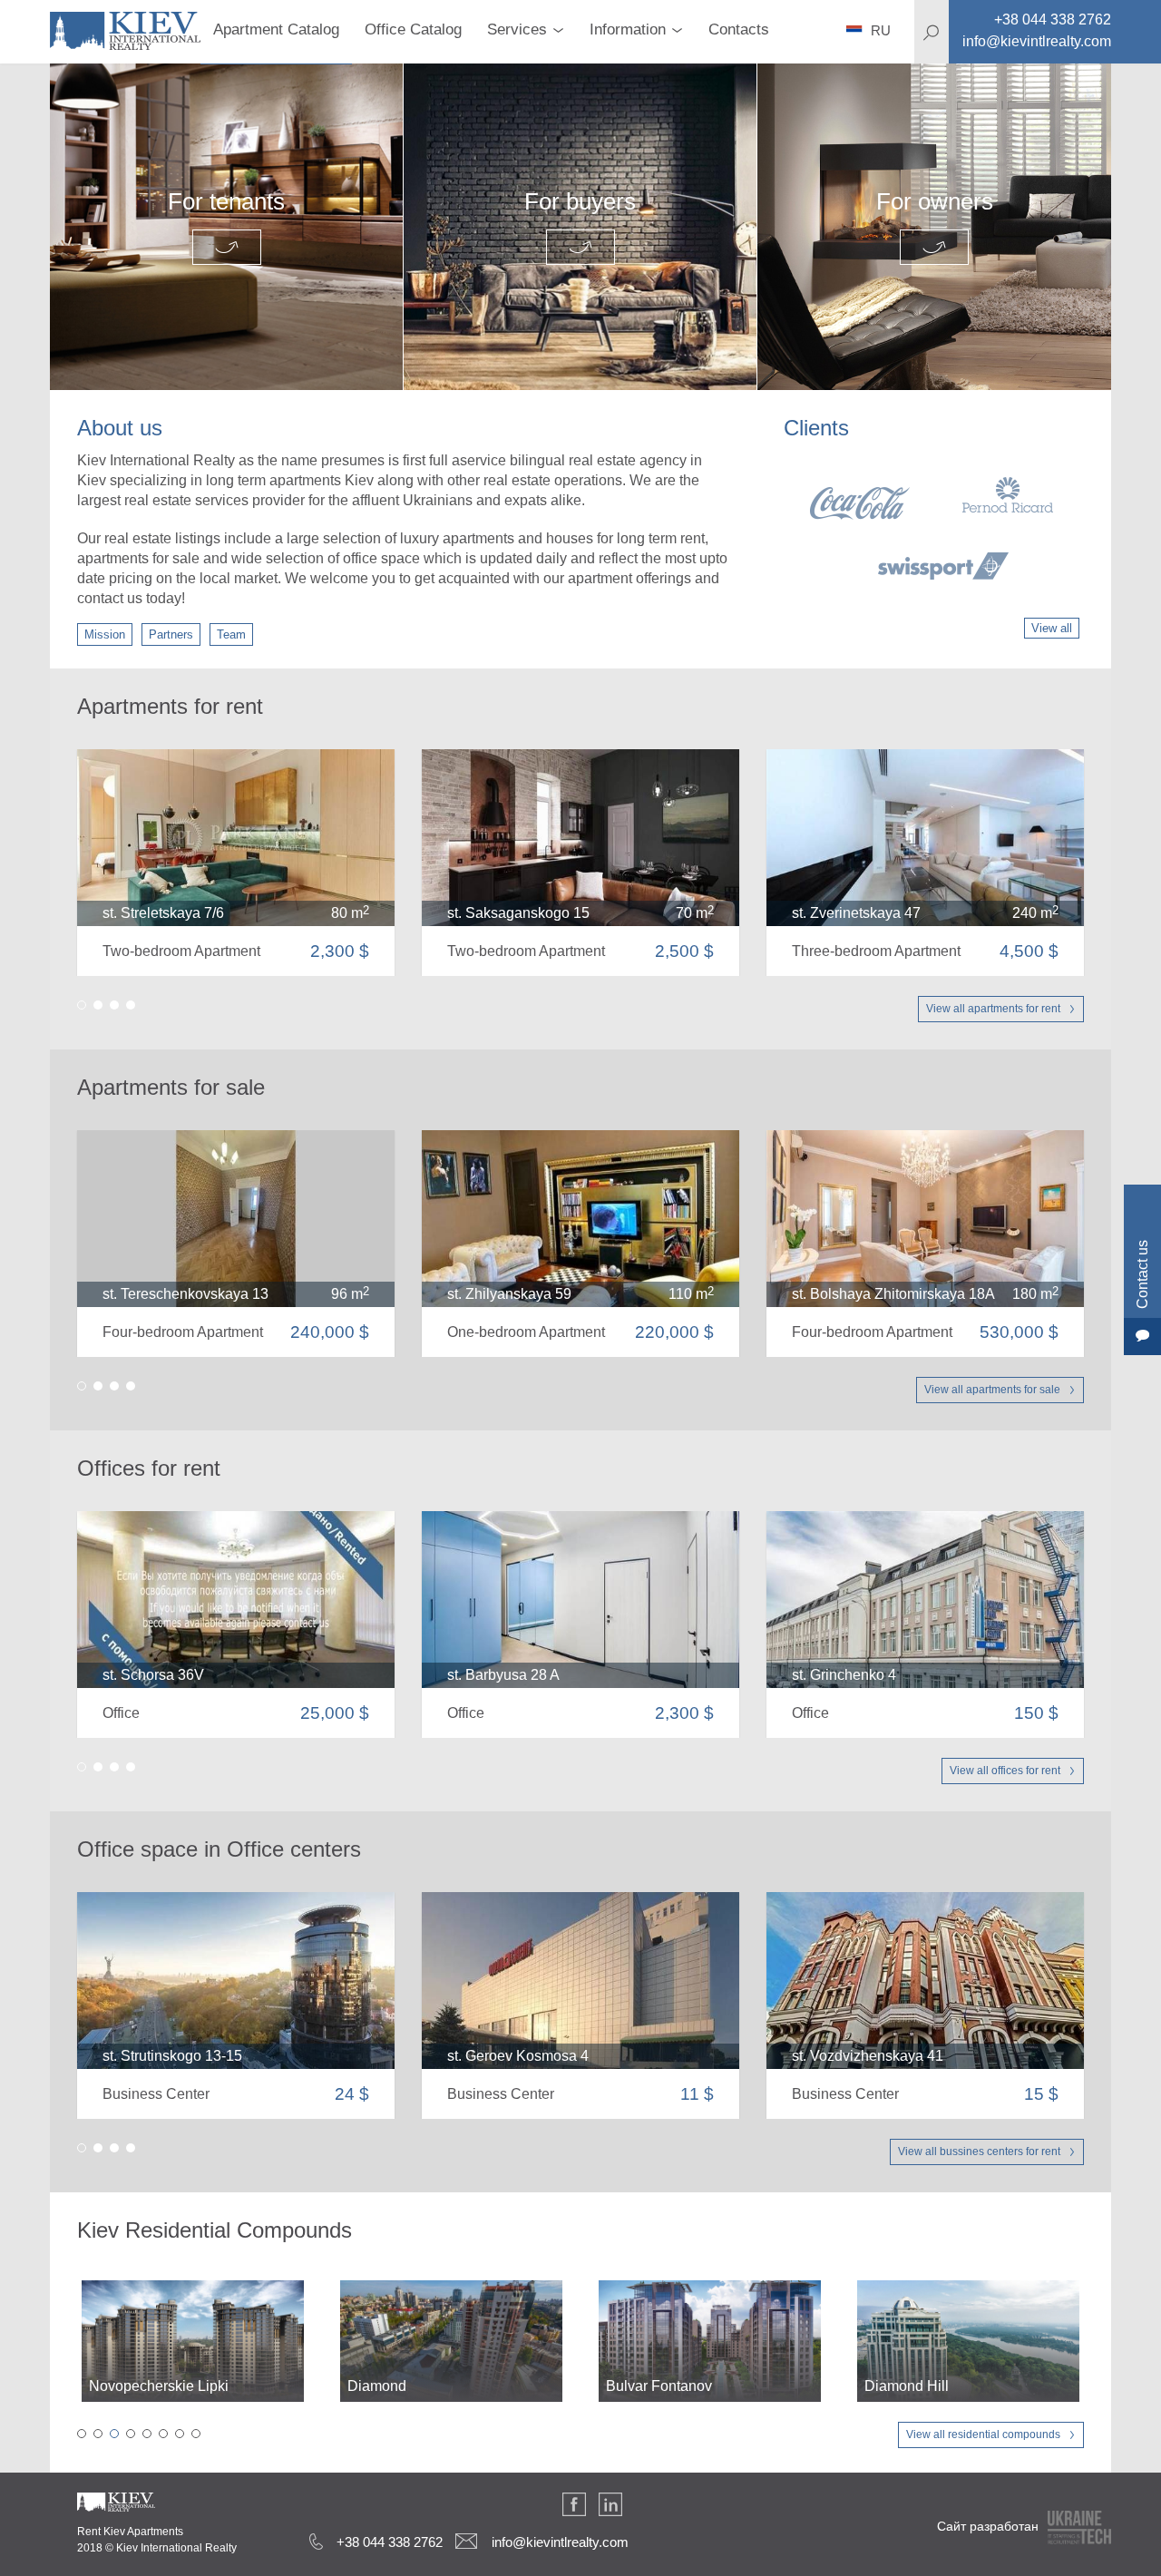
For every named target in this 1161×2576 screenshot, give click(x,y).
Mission (105, 634)
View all (1052, 628)
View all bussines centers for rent (979, 2152)
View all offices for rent (1005, 1771)
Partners (171, 634)
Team (231, 634)
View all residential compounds (983, 2435)
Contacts (739, 29)
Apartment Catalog (276, 29)
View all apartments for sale (992, 1390)
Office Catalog (413, 29)
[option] (932, 528)
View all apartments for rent (993, 1009)
